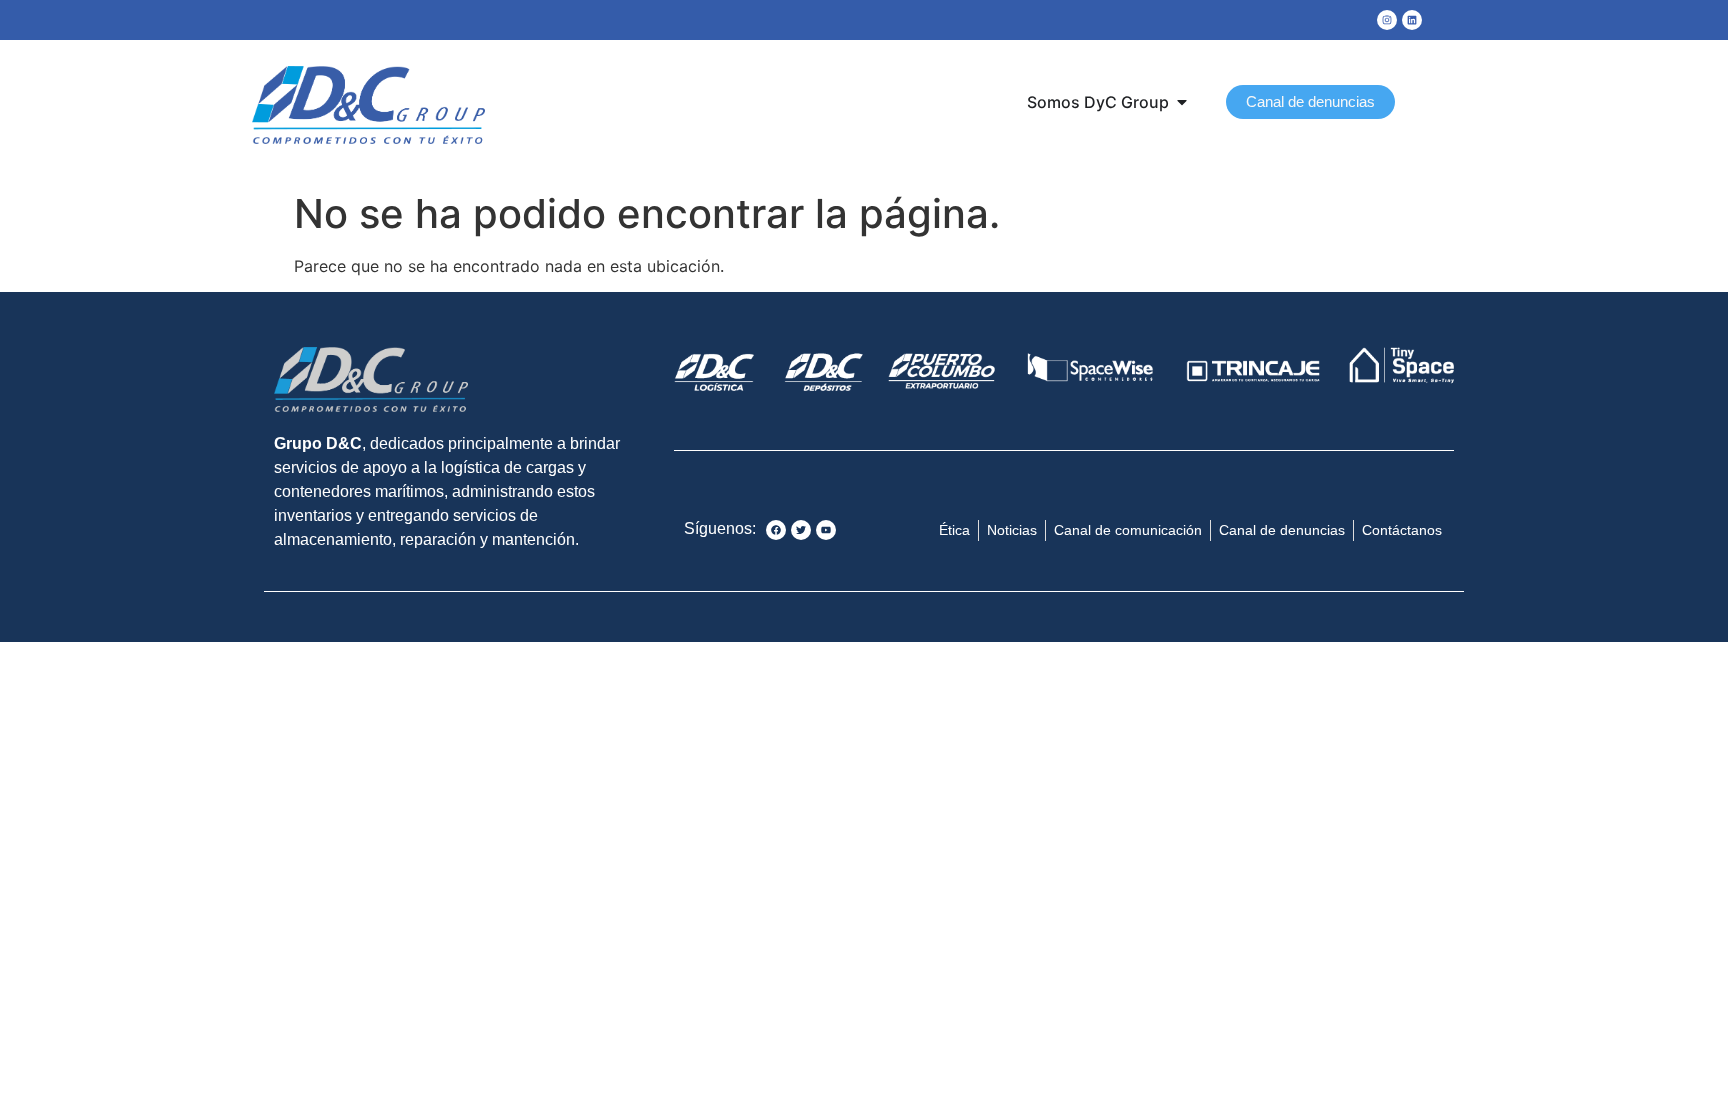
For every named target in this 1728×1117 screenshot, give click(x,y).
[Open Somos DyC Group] (1182, 102)
